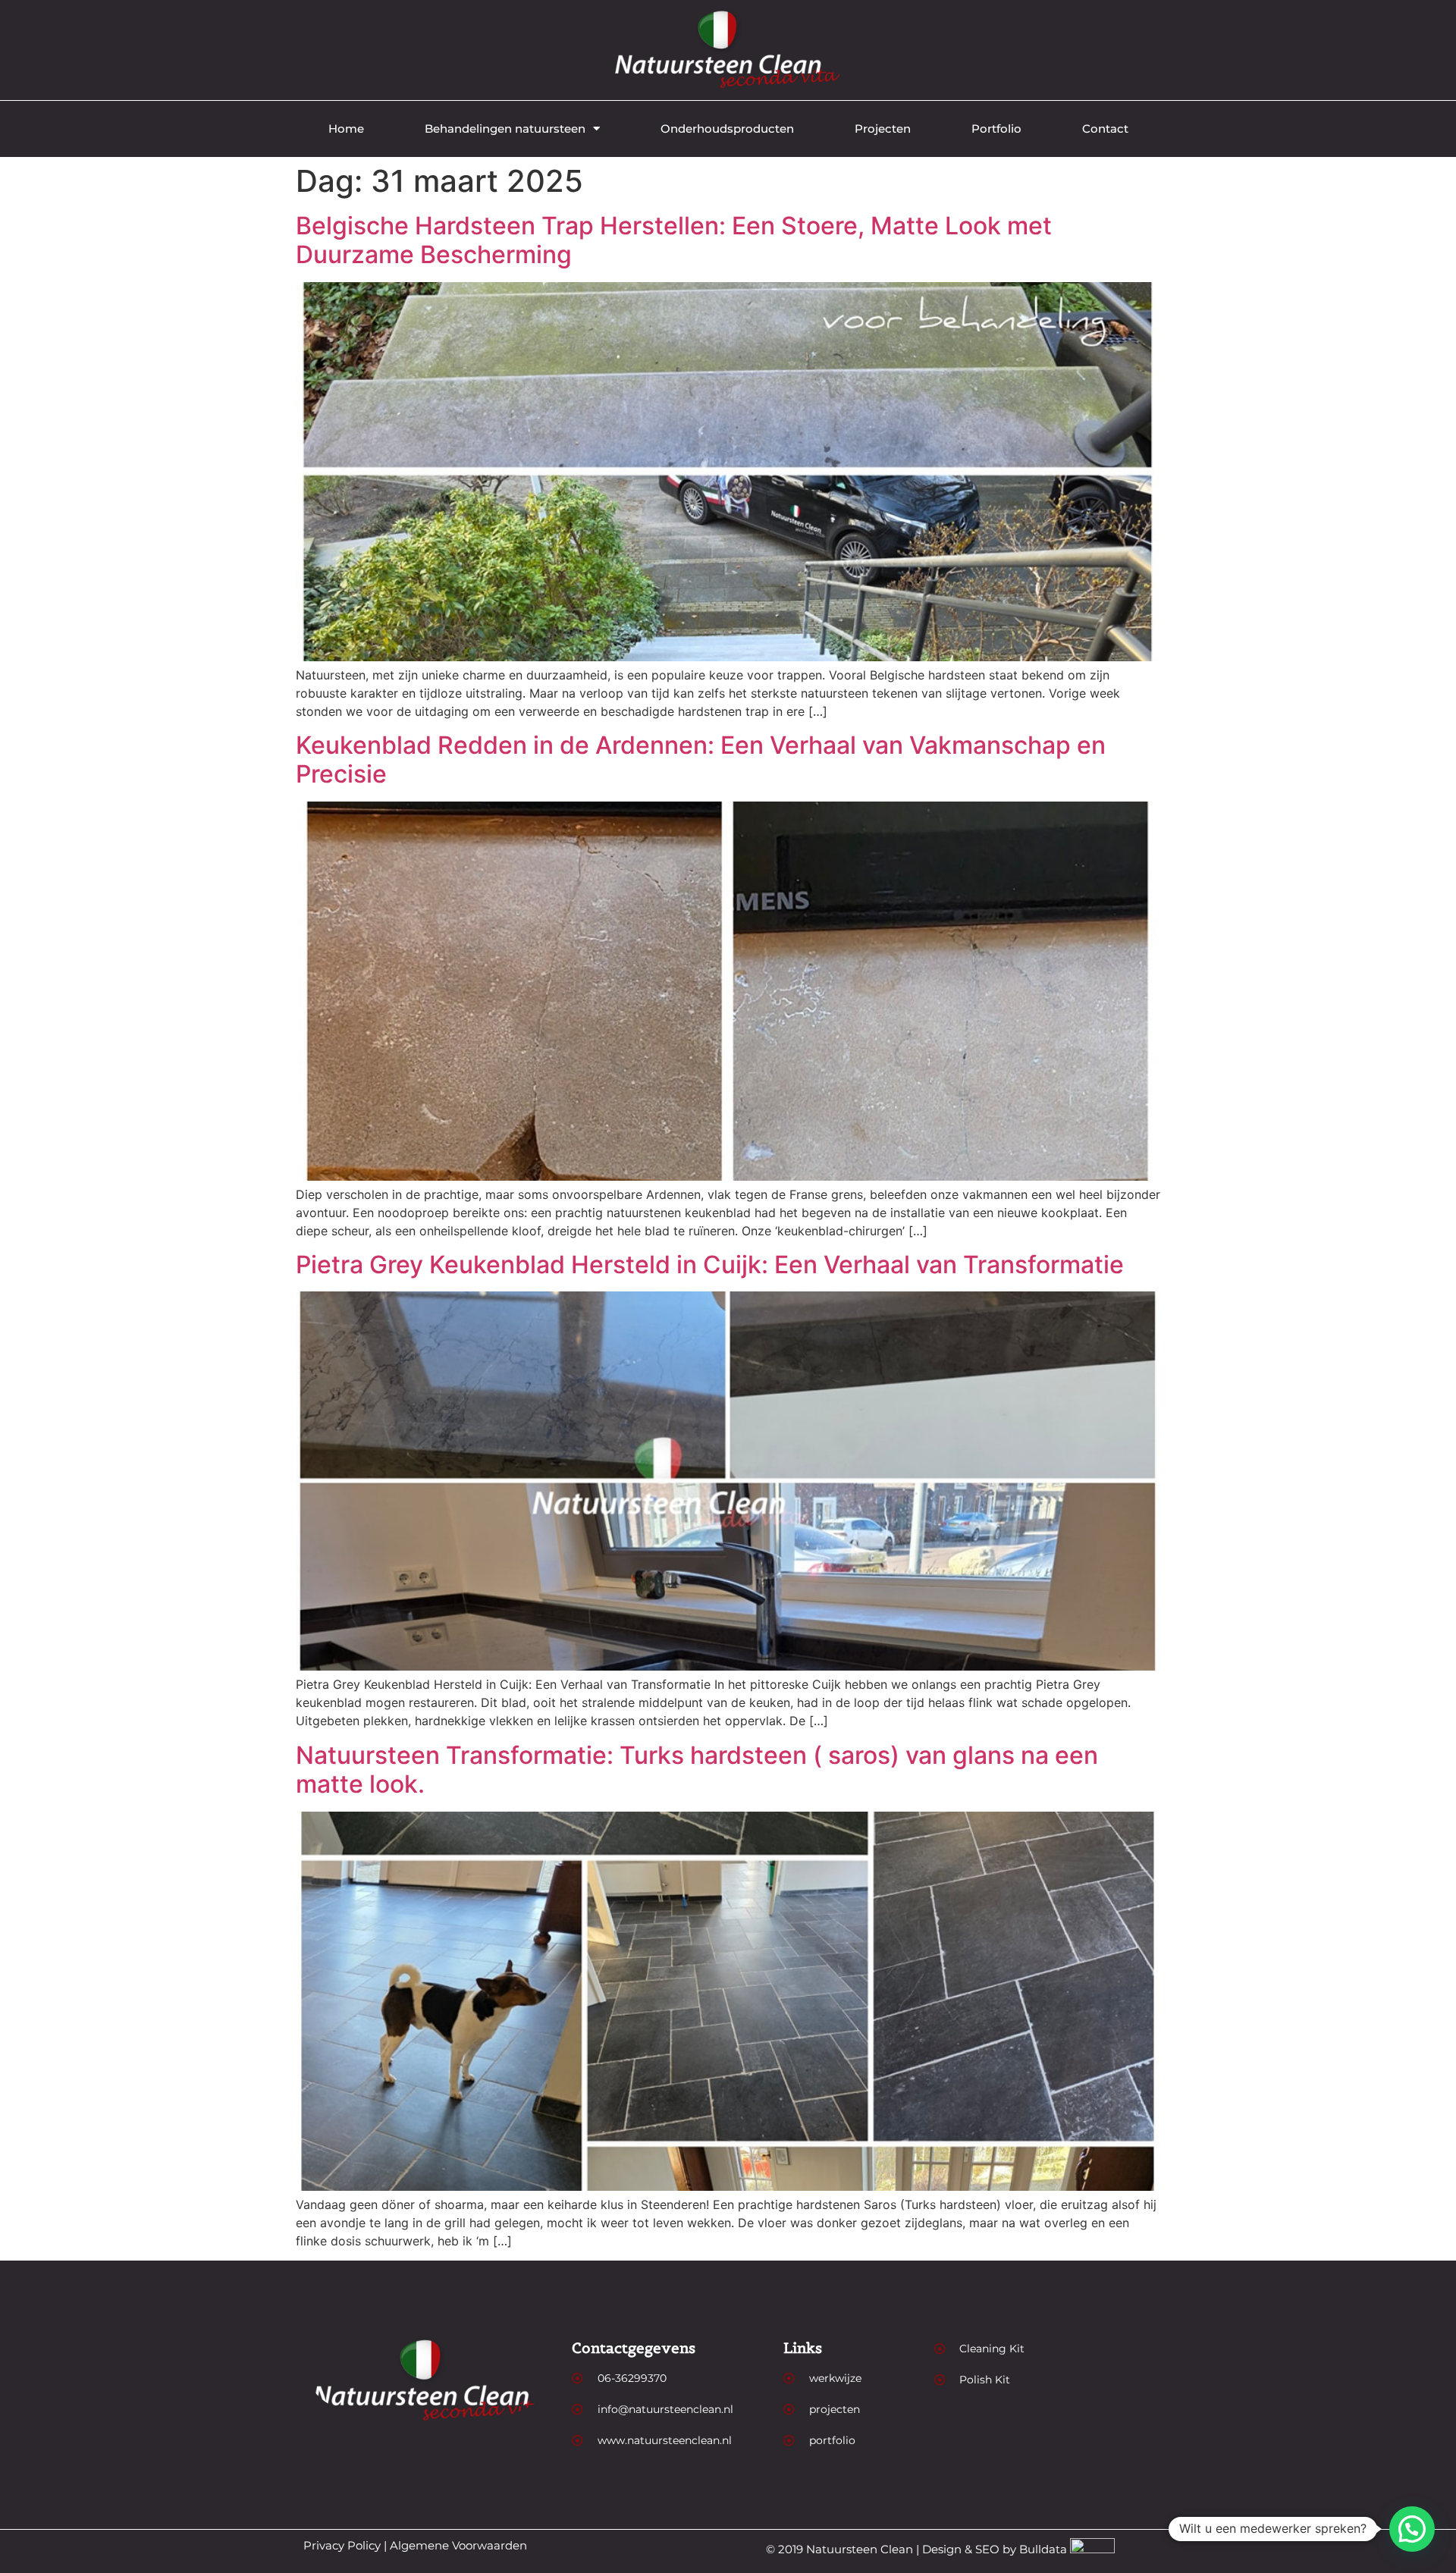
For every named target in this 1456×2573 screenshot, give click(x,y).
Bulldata (1043, 2549)
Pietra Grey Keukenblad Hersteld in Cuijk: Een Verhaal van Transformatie (710, 1265)
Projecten (883, 129)
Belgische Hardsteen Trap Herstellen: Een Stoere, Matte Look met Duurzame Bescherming (674, 240)
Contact (1105, 129)
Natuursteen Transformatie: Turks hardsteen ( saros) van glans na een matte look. (697, 1770)
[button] (1412, 2529)
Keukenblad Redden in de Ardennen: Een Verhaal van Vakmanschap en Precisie (701, 759)
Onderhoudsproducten (727, 129)
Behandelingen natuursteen (505, 129)
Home (346, 129)
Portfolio (996, 129)
